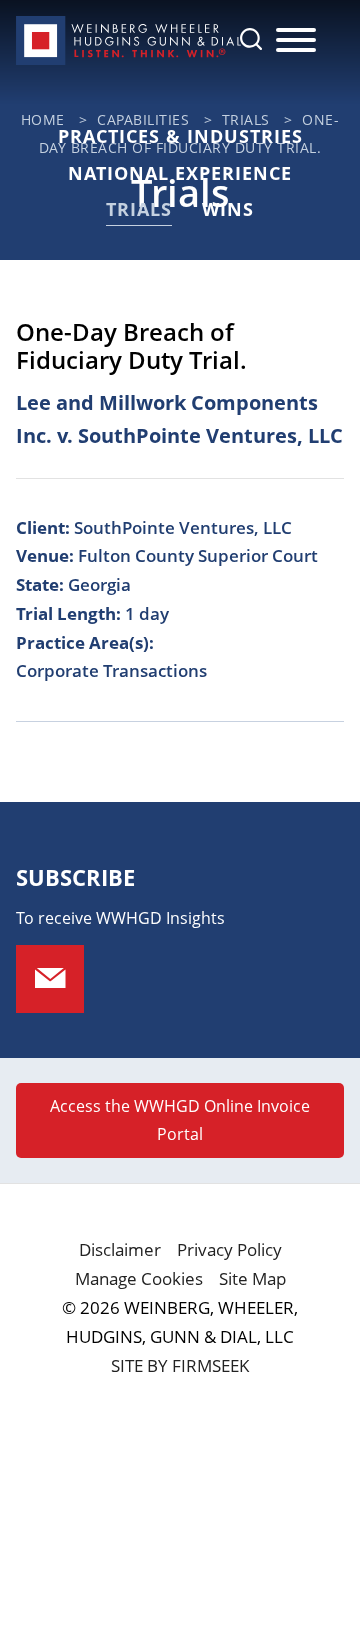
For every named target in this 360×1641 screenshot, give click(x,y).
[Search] (251, 39)
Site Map (252, 1278)
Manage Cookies (139, 1278)
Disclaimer (120, 1249)
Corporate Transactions (111, 670)
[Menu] (296, 41)
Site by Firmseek (180, 1365)
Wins (228, 209)
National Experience (180, 173)
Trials (139, 209)
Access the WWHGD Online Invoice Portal (180, 1119)
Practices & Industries (180, 136)
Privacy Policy (229, 1249)
